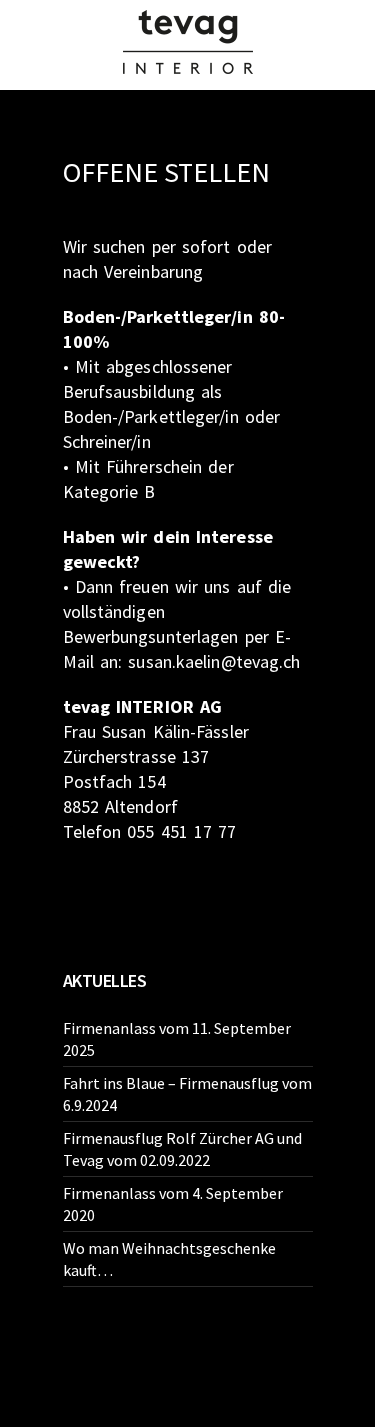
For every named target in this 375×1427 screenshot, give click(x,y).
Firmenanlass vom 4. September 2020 (173, 1204)
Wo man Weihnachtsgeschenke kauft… (169, 1259)
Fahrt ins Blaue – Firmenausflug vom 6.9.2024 (187, 1094)
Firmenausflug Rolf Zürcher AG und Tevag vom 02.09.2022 (182, 1149)
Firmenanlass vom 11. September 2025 (177, 1039)
